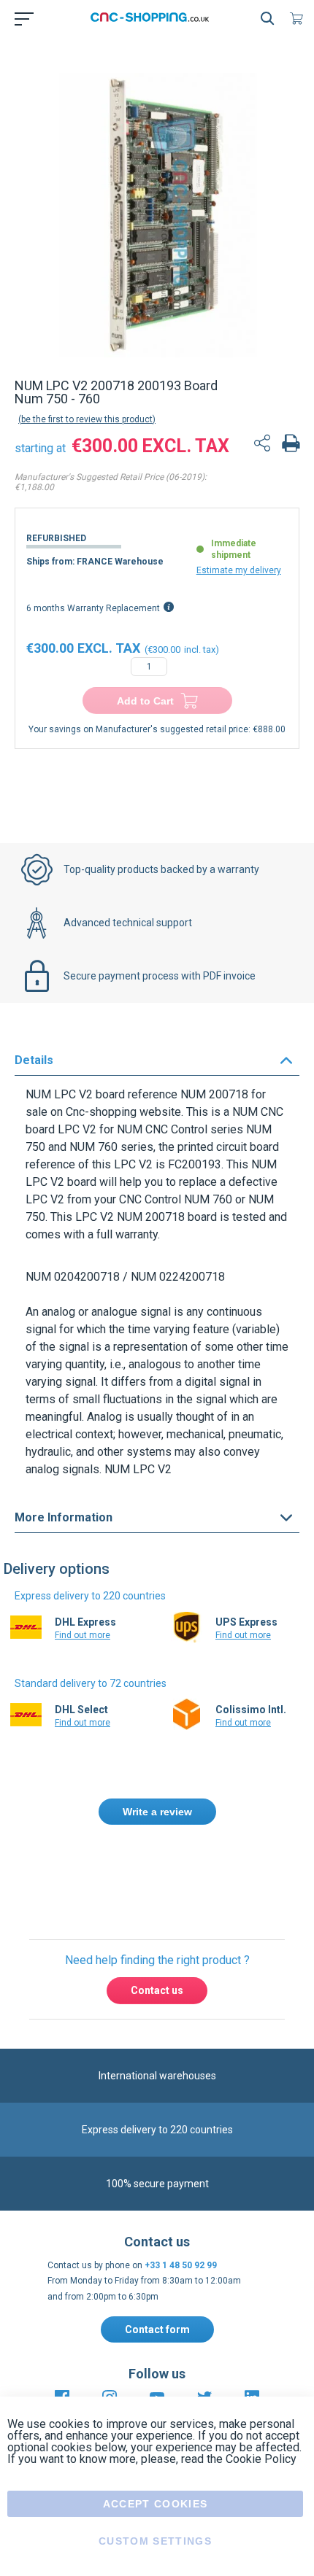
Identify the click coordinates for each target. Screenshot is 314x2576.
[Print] (291, 445)
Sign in (176, 1874)
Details (34, 1060)
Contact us (157, 1990)
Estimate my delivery (239, 570)
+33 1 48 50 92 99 (181, 2265)
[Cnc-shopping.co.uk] (154, 18)
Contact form (157, 2329)
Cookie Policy (261, 2459)
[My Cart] (299, 18)
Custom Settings (155, 2541)
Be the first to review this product (87, 419)
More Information (64, 1517)
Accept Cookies (156, 2504)
